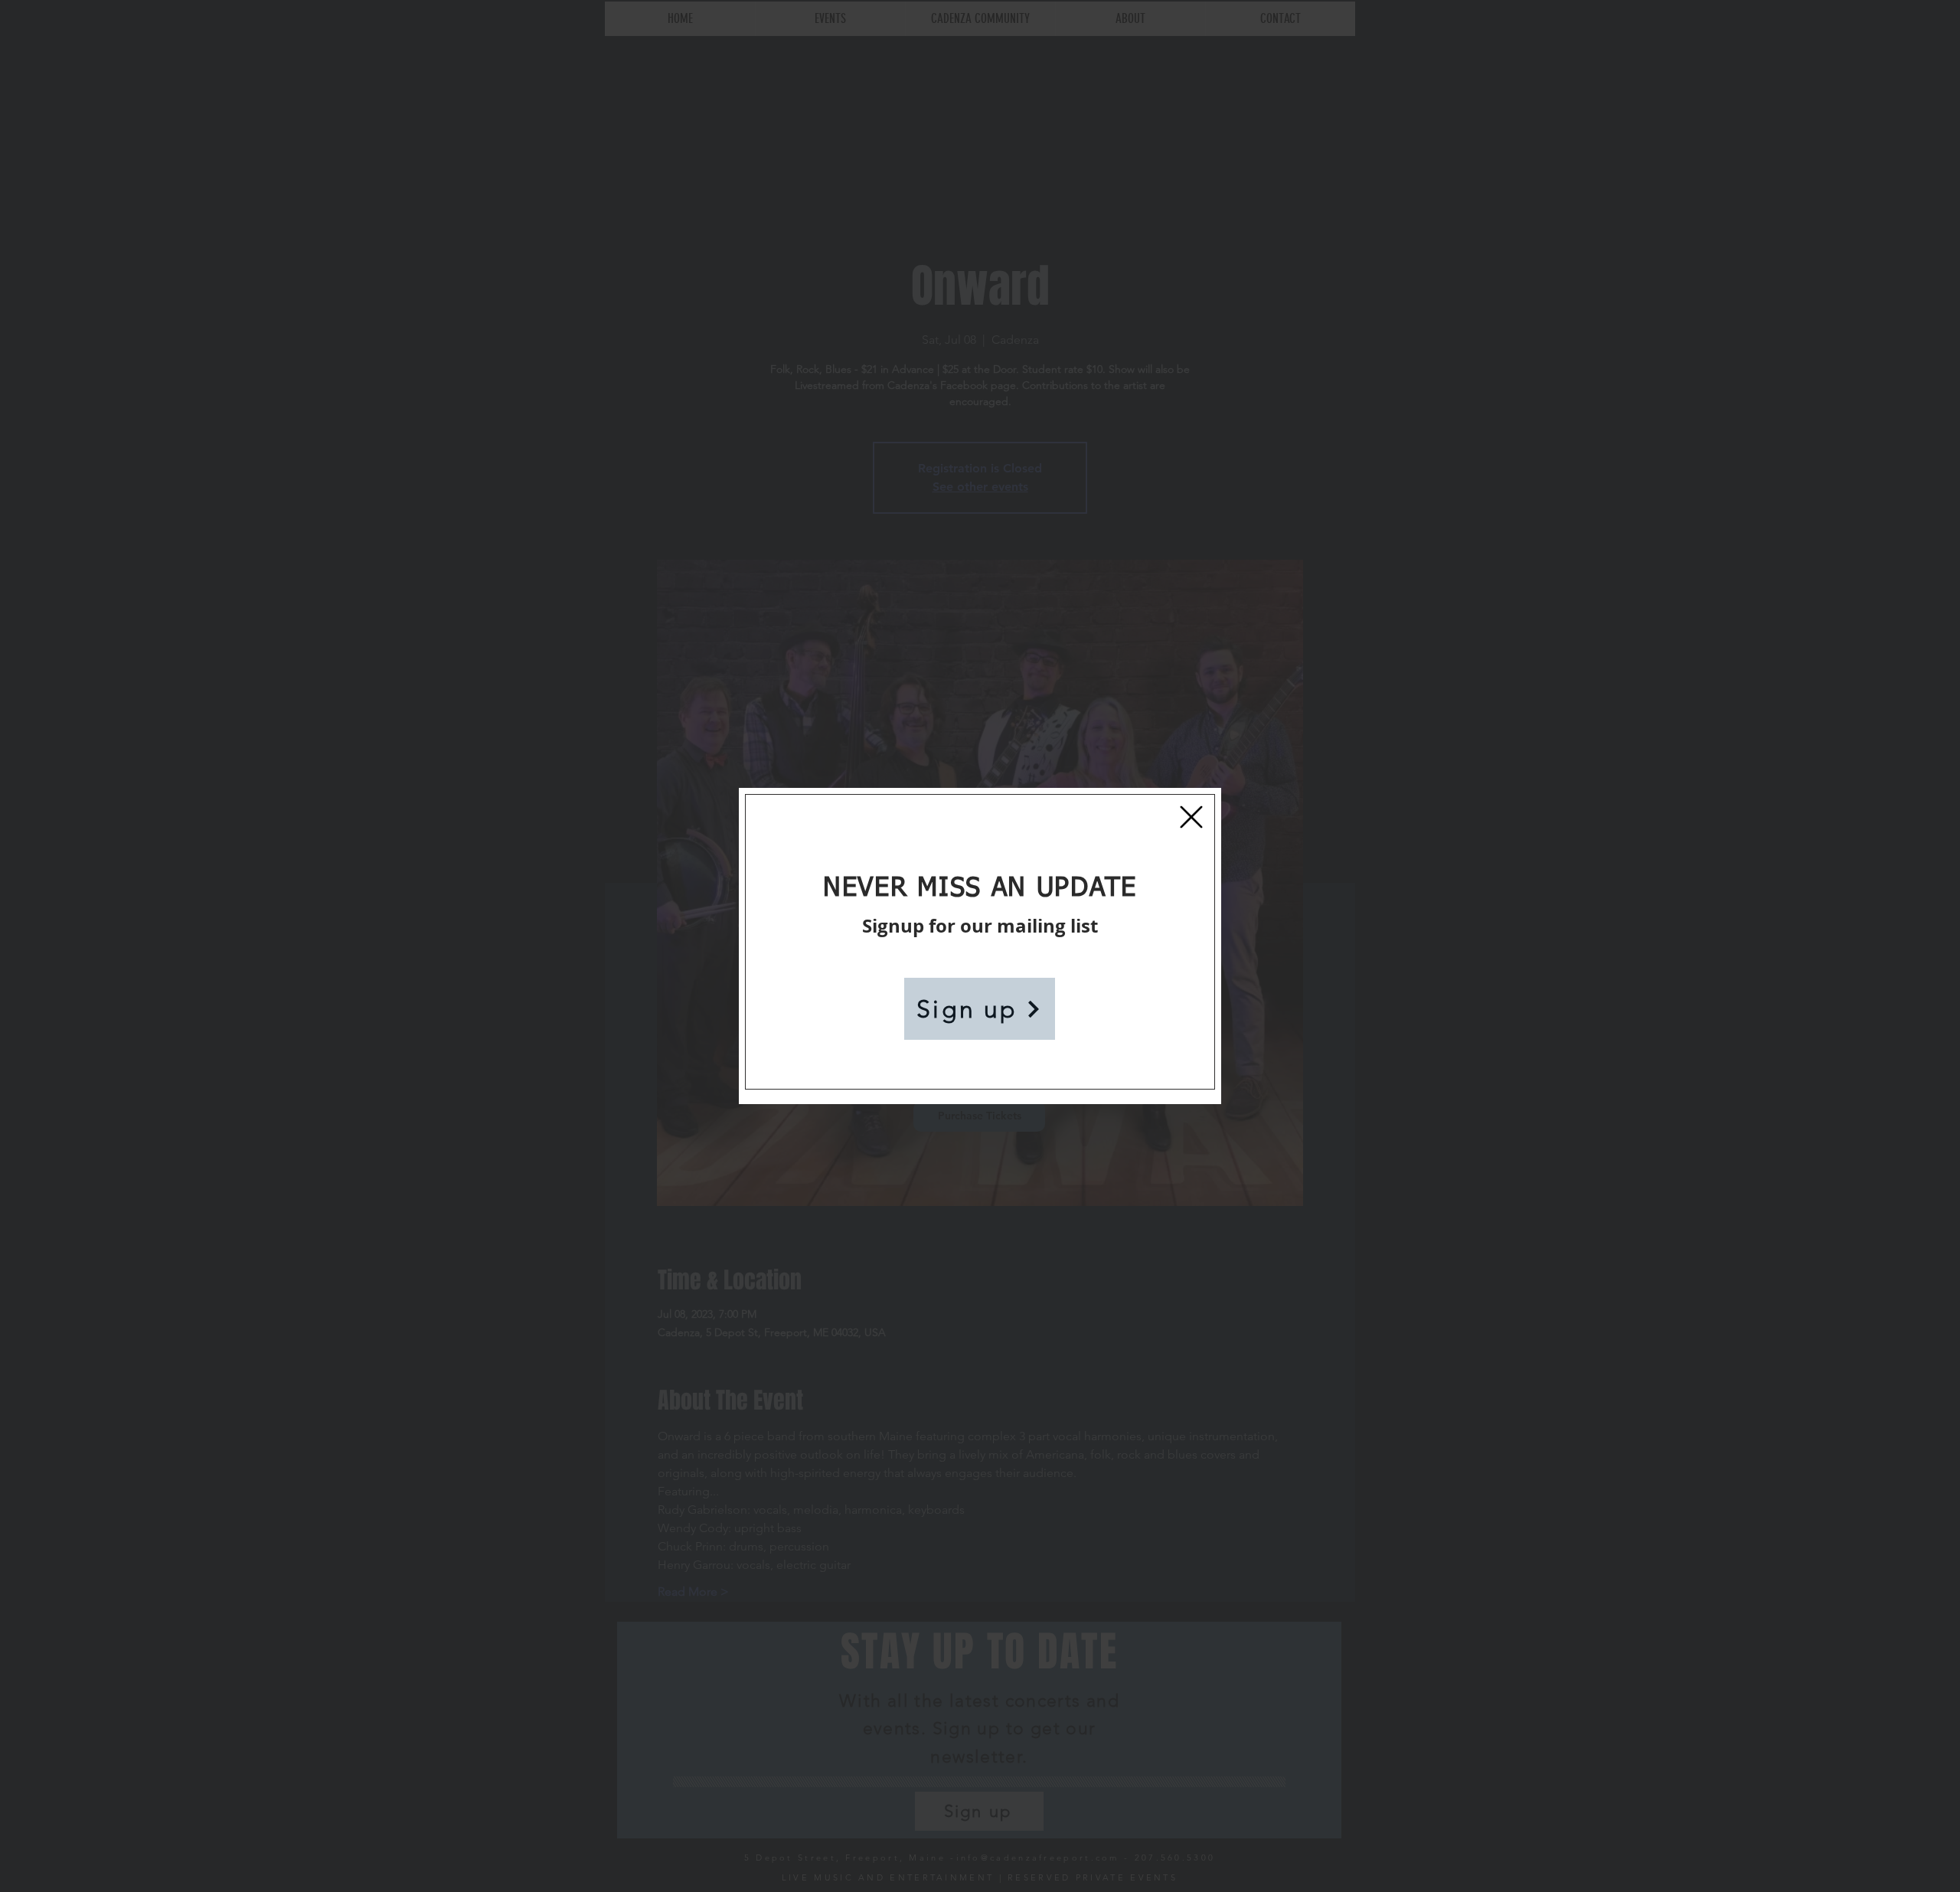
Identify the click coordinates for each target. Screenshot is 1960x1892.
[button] (1191, 817)
